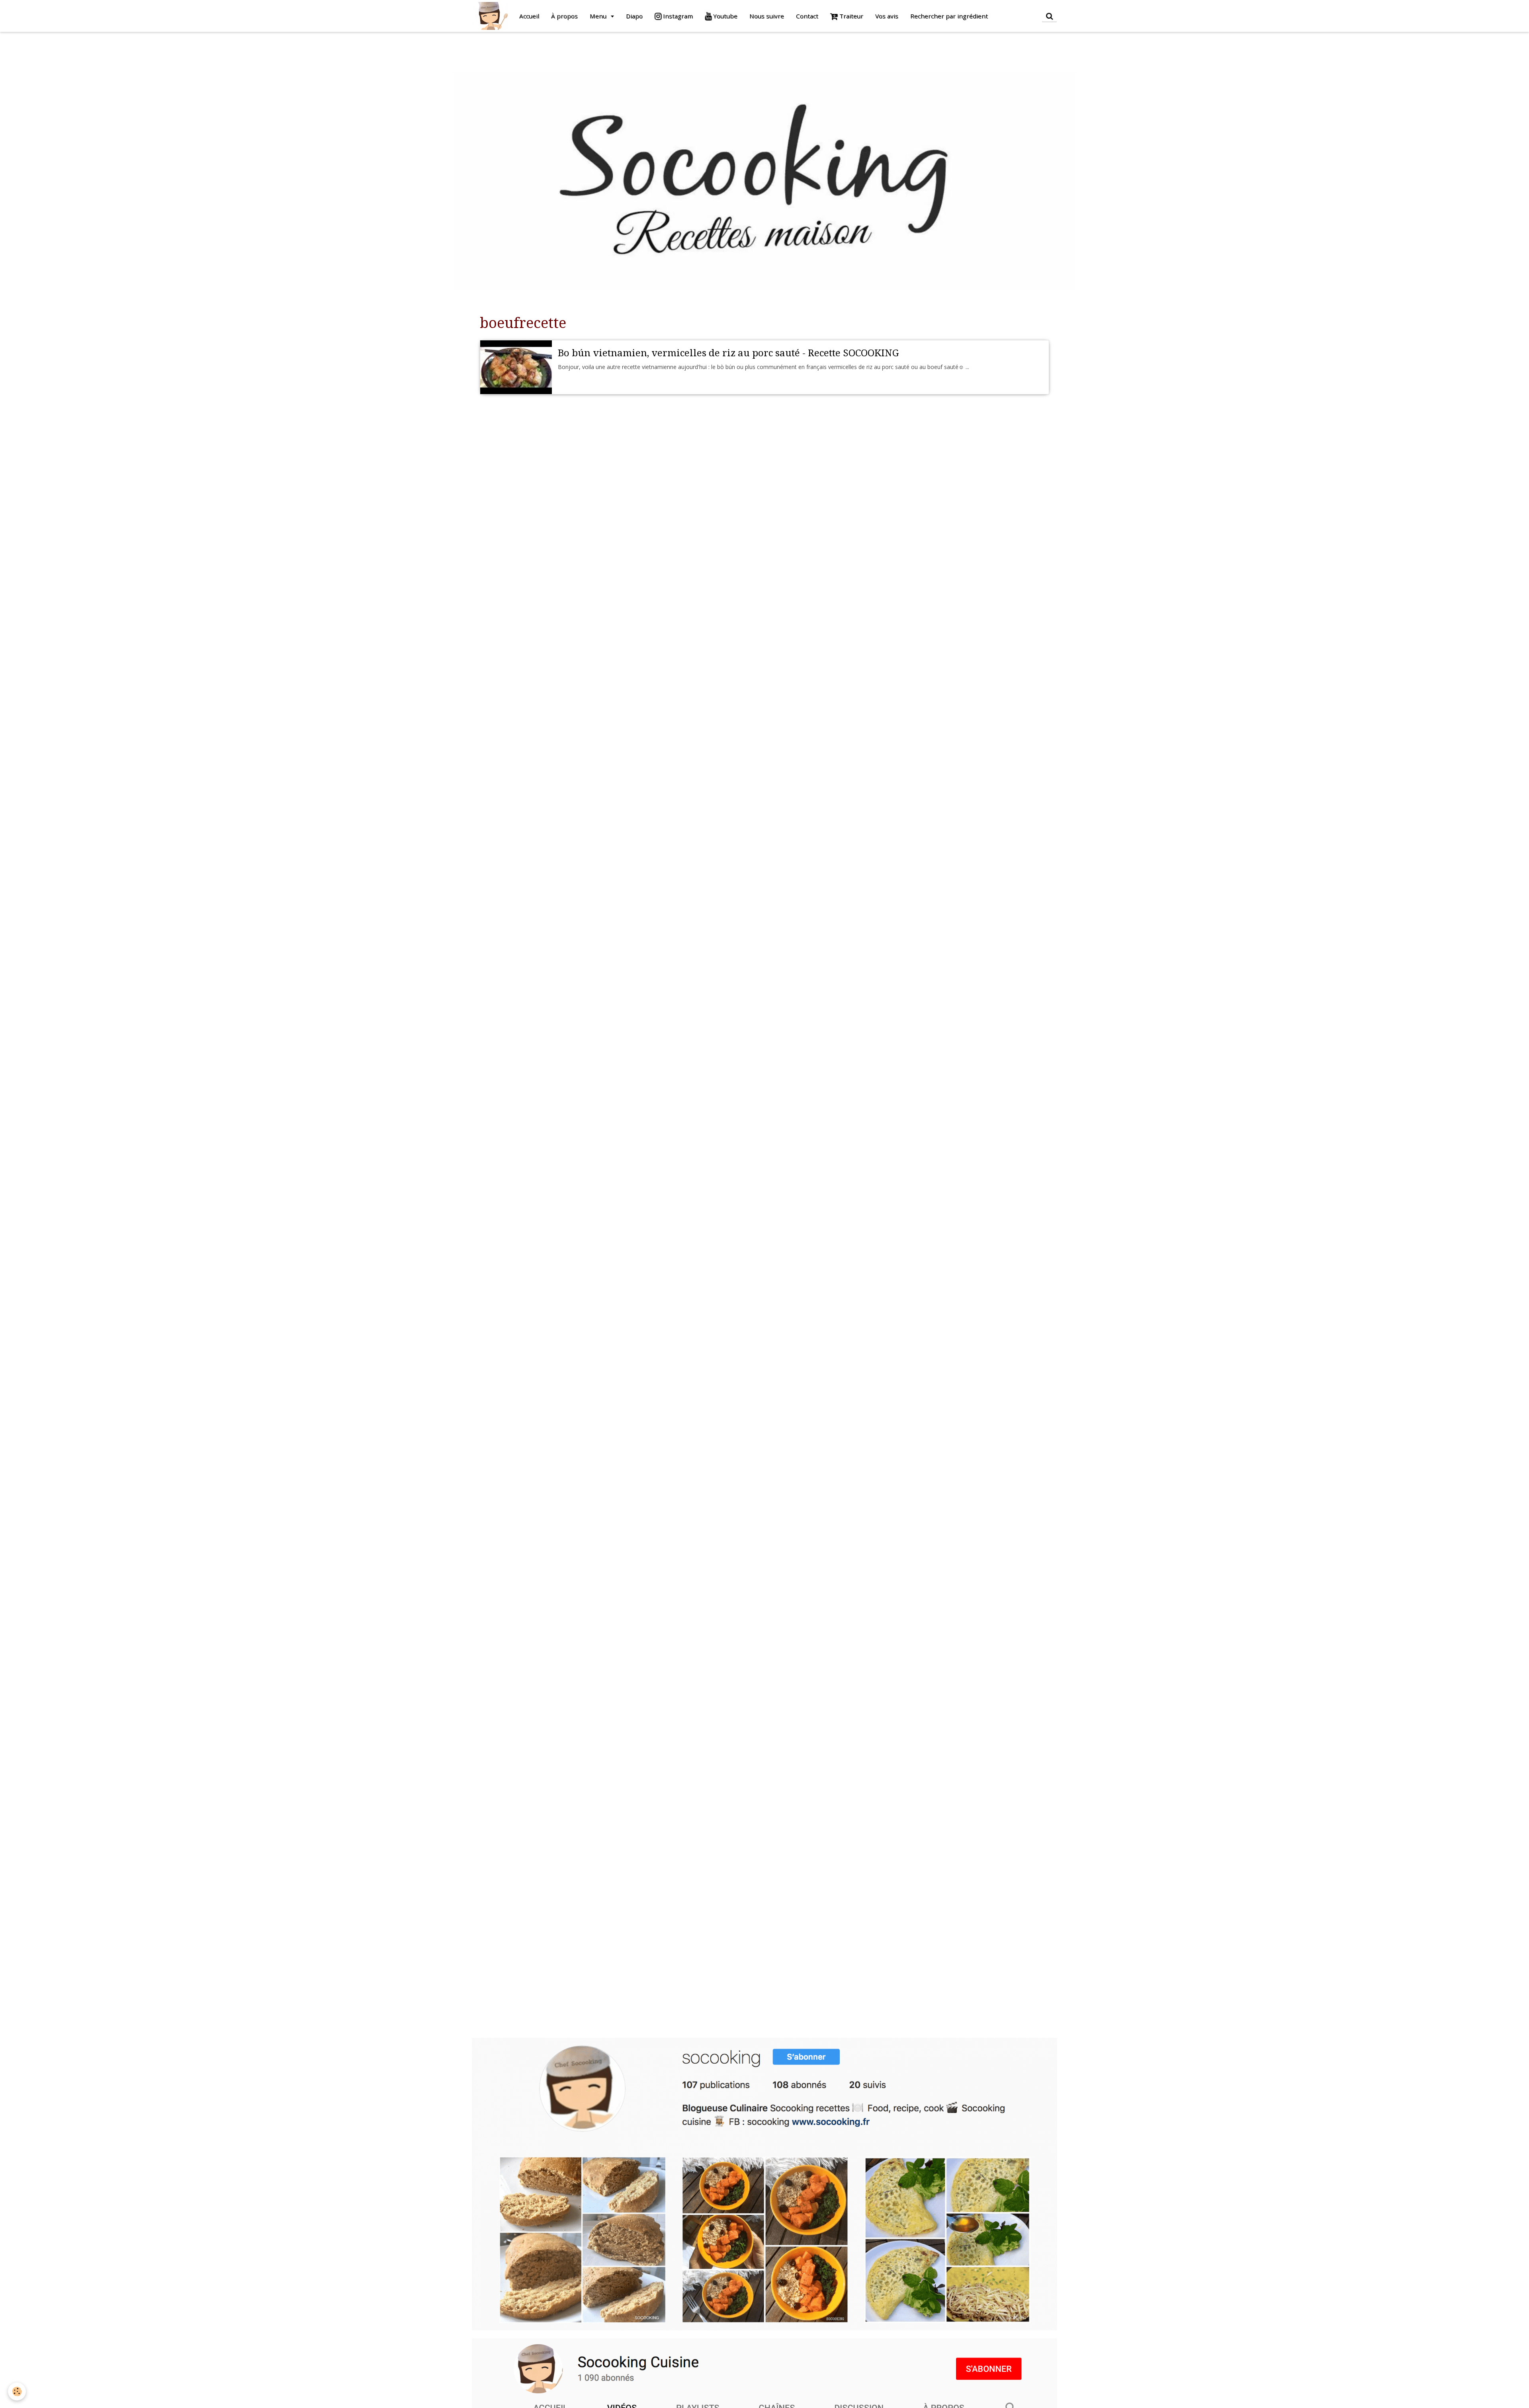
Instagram (677, 16)
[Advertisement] (145, 50)
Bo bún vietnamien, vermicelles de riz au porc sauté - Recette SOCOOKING (728, 353)
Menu (599, 16)
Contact (807, 16)
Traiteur (851, 16)
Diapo (634, 16)
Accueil (529, 16)
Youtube (724, 16)
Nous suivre (767, 16)
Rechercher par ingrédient (949, 16)
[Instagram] (764, 2184)
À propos (564, 16)
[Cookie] (17, 2391)
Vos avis (887, 16)
